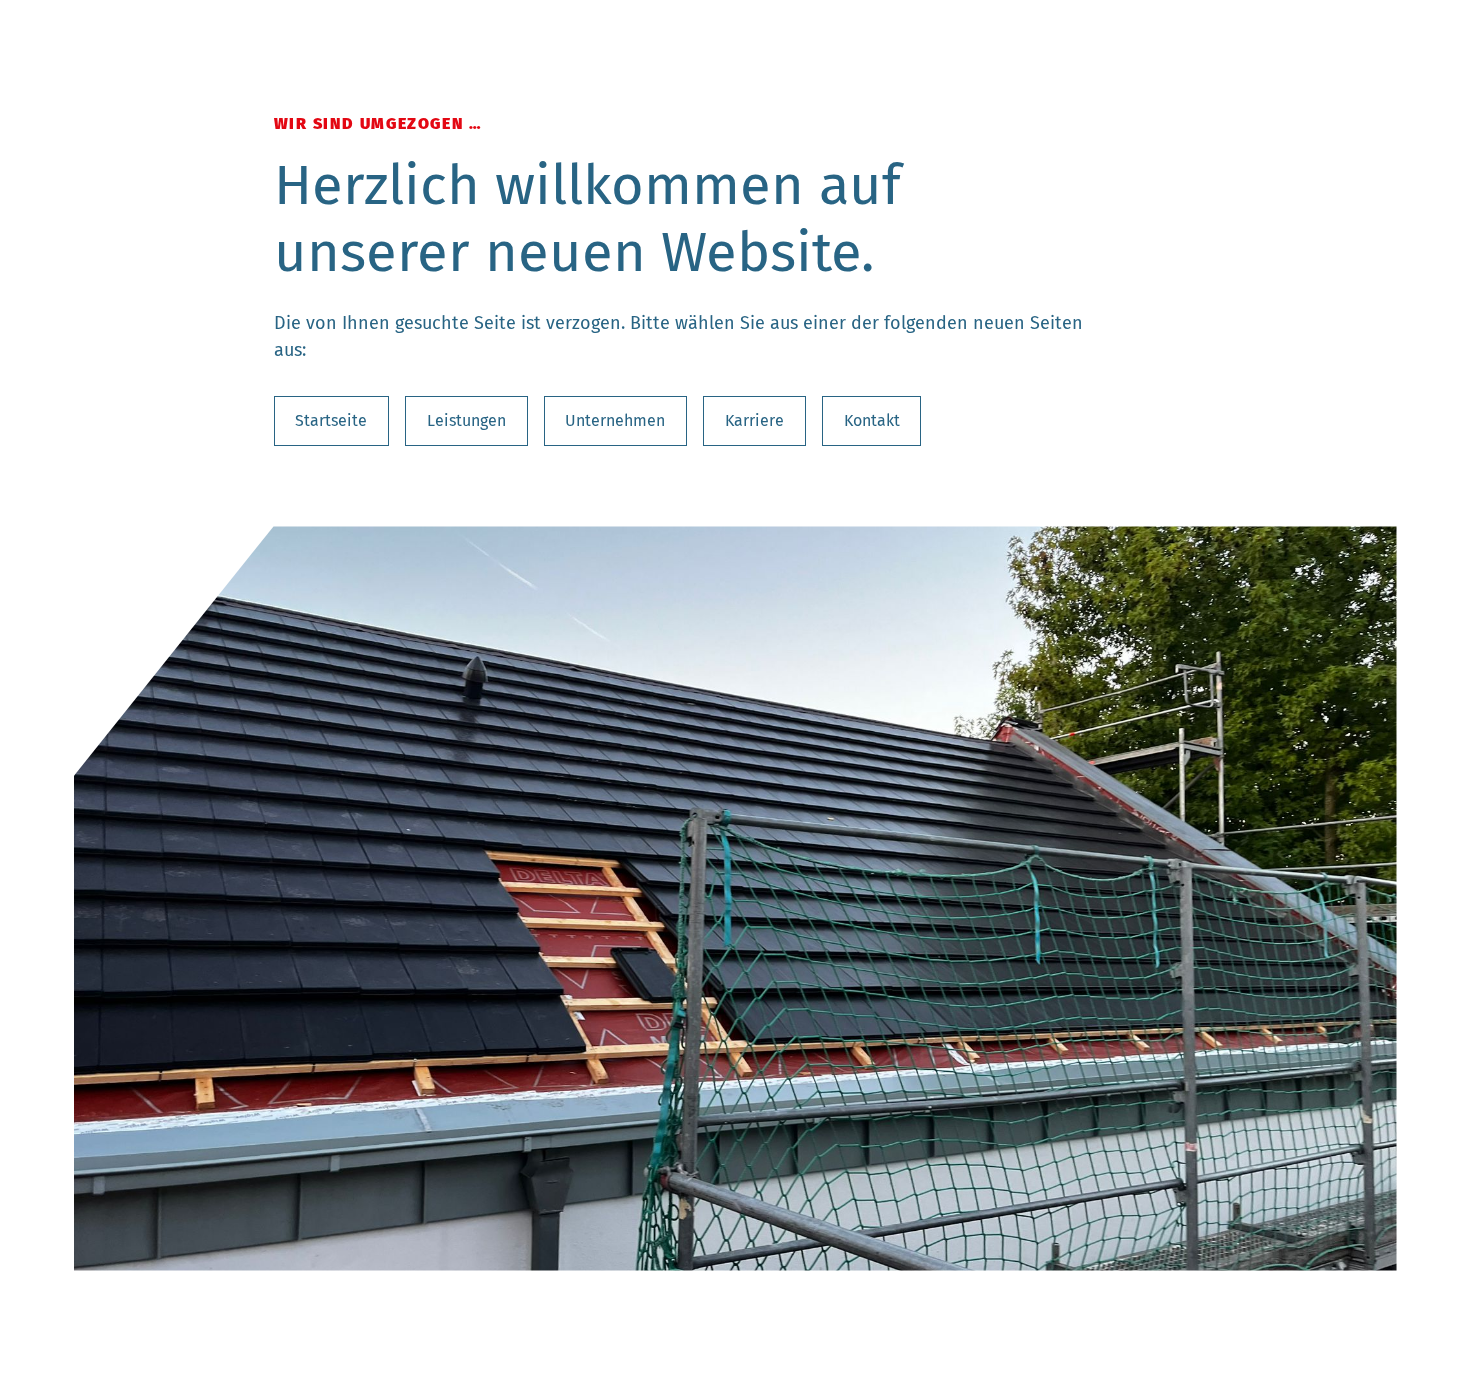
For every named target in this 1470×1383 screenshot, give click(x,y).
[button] (114, 898)
